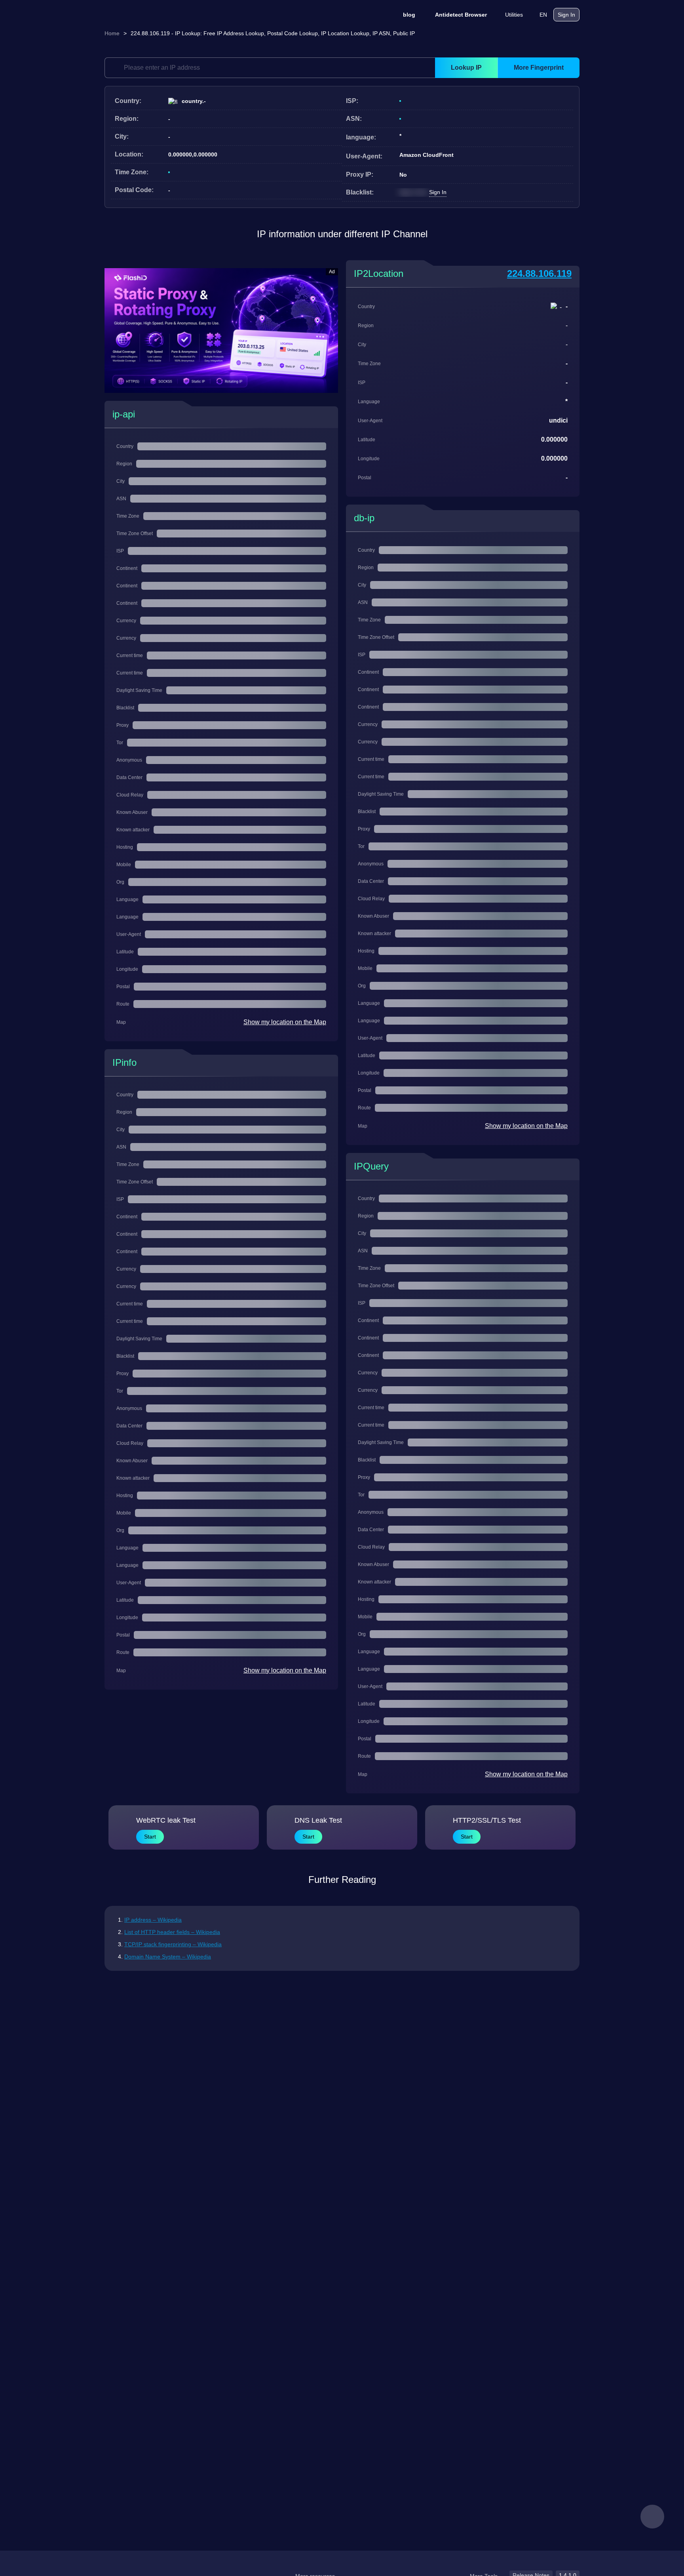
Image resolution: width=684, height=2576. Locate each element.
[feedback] (652, 2517)
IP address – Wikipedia (153, 1920)
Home (112, 33)
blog (409, 15)
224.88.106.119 (539, 273)
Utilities (514, 15)
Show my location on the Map (285, 1022)
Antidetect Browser (461, 15)
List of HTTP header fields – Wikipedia (172, 1932)
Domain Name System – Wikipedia (168, 1957)
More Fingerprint (539, 68)
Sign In (566, 15)
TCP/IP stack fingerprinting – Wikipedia (173, 1944)
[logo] (144, 15)
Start (150, 1837)
